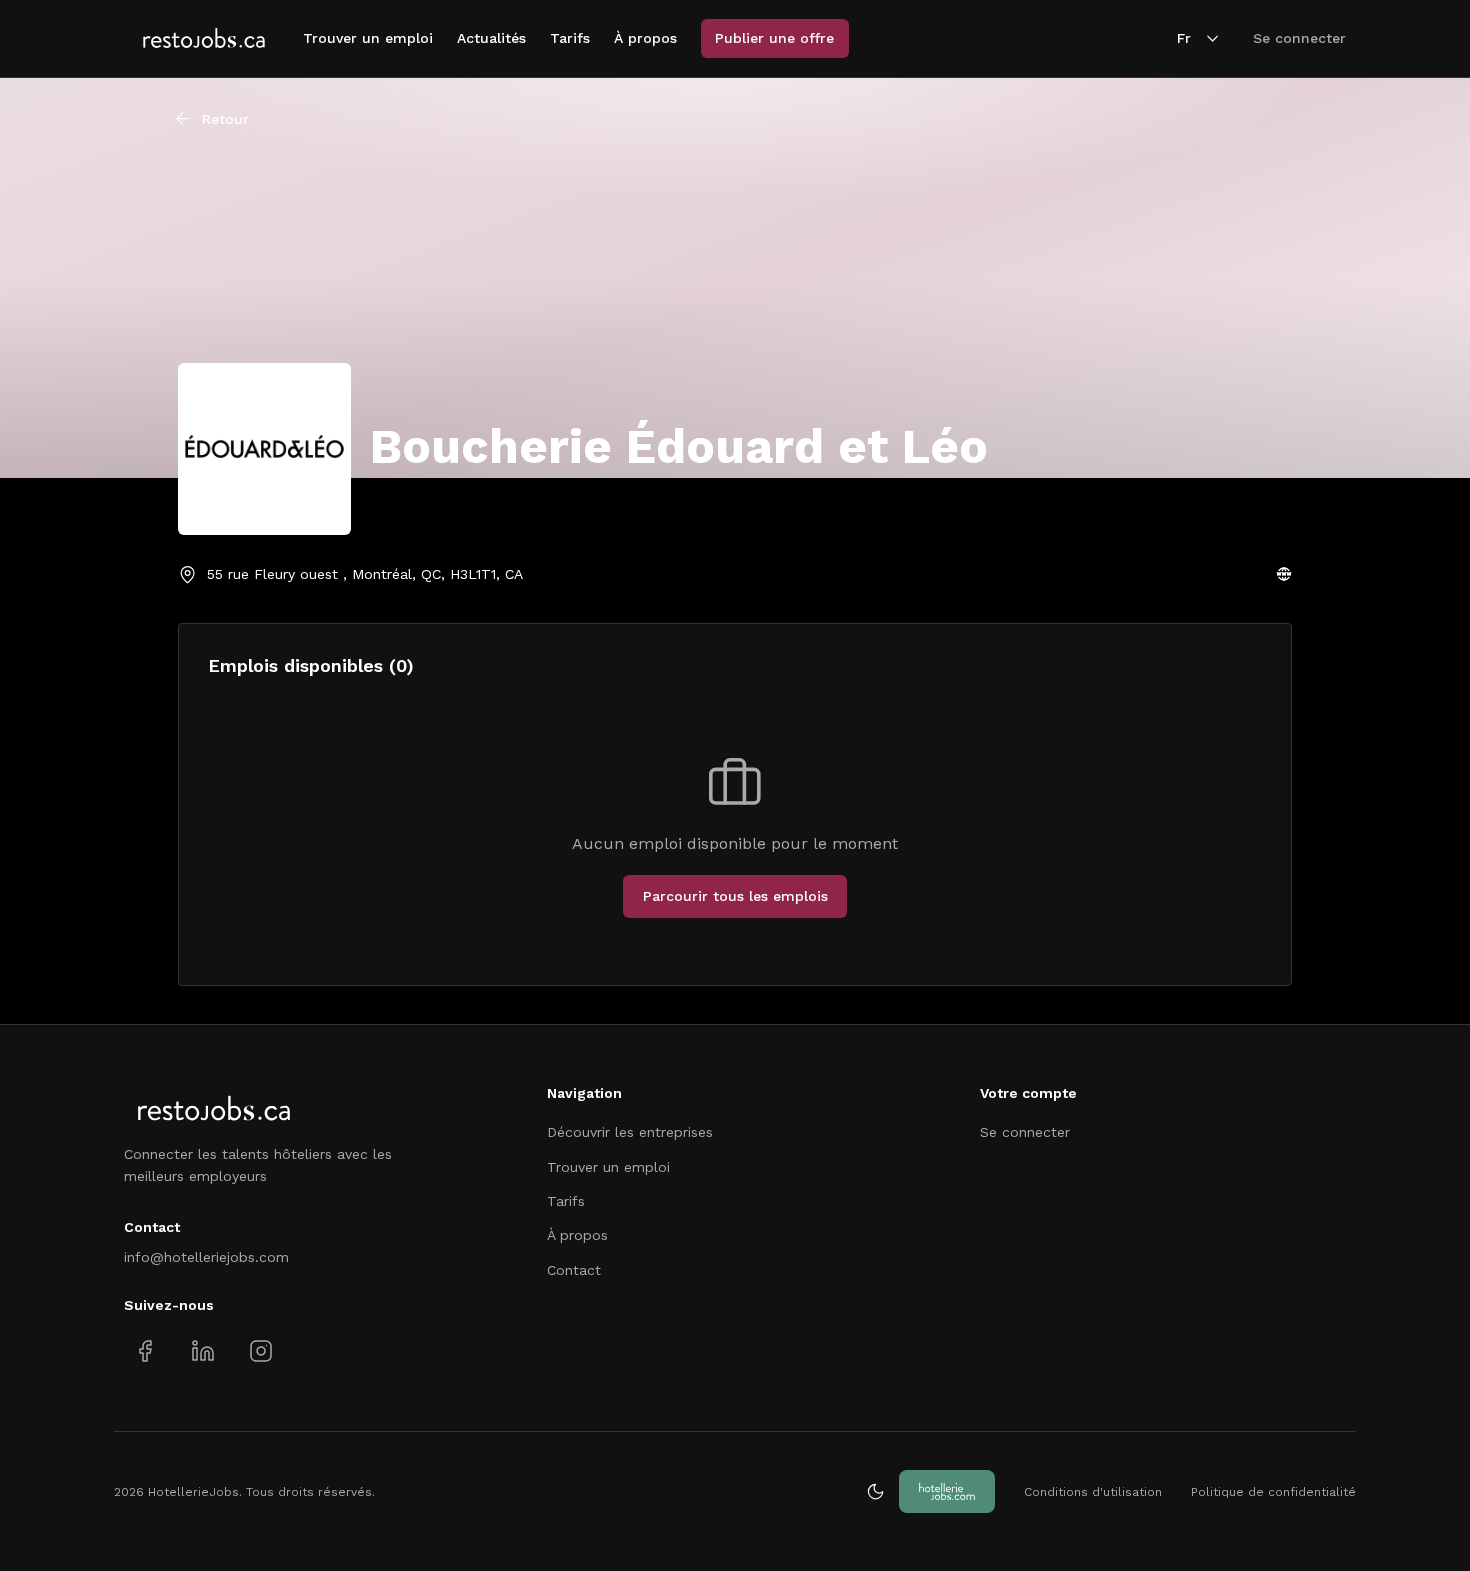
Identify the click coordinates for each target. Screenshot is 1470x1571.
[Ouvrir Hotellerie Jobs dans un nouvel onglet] (947, 1491)
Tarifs (570, 38)
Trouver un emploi (368, 38)
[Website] (1284, 574)
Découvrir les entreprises (630, 1132)
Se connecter (1299, 38)
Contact (574, 1270)
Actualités (491, 38)
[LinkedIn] (202, 1351)
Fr (1184, 38)
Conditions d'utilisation (1093, 1492)
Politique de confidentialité (1273, 1492)
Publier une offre (774, 38)
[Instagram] (260, 1351)
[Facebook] (145, 1351)
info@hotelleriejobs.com (206, 1257)
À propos (645, 38)
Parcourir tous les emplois (735, 896)
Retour (225, 119)
